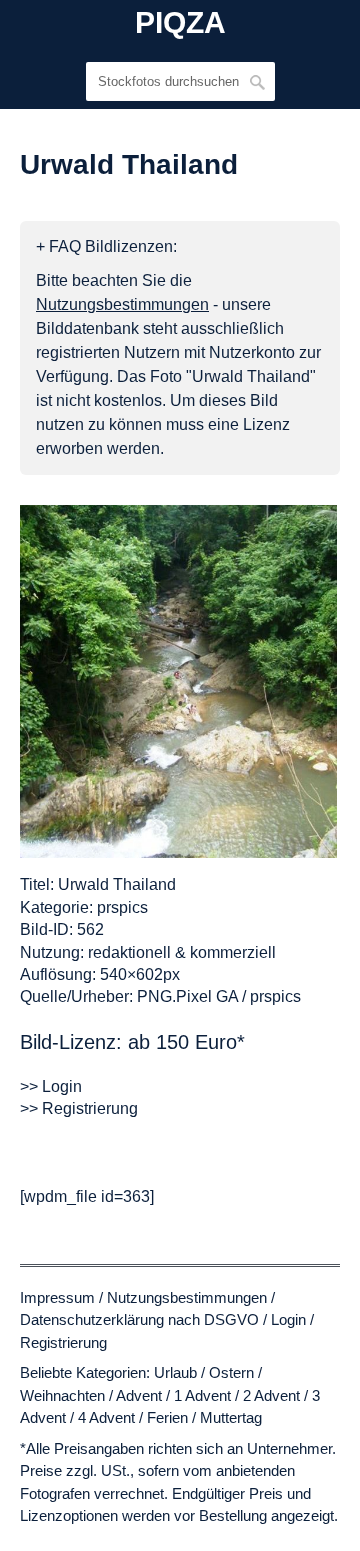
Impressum (57, 1297)
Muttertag (231, 1417)
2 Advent (271, 1395)
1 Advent (202, 1395)
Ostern (231, 1372)
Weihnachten (62, 1395)
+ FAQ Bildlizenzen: (106, 246)
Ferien (167, 1417)
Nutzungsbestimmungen (187, 1297)
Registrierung (63, 1342)
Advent (139, 1395)
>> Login (51, 1086)
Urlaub (175, 1372)
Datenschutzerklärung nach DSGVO (139, 1319)
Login (288, 1319)
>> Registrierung (79, 1108)
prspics (122, 907)
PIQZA (180, 23)
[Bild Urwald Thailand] (178, 681)
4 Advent (106, 1417)
